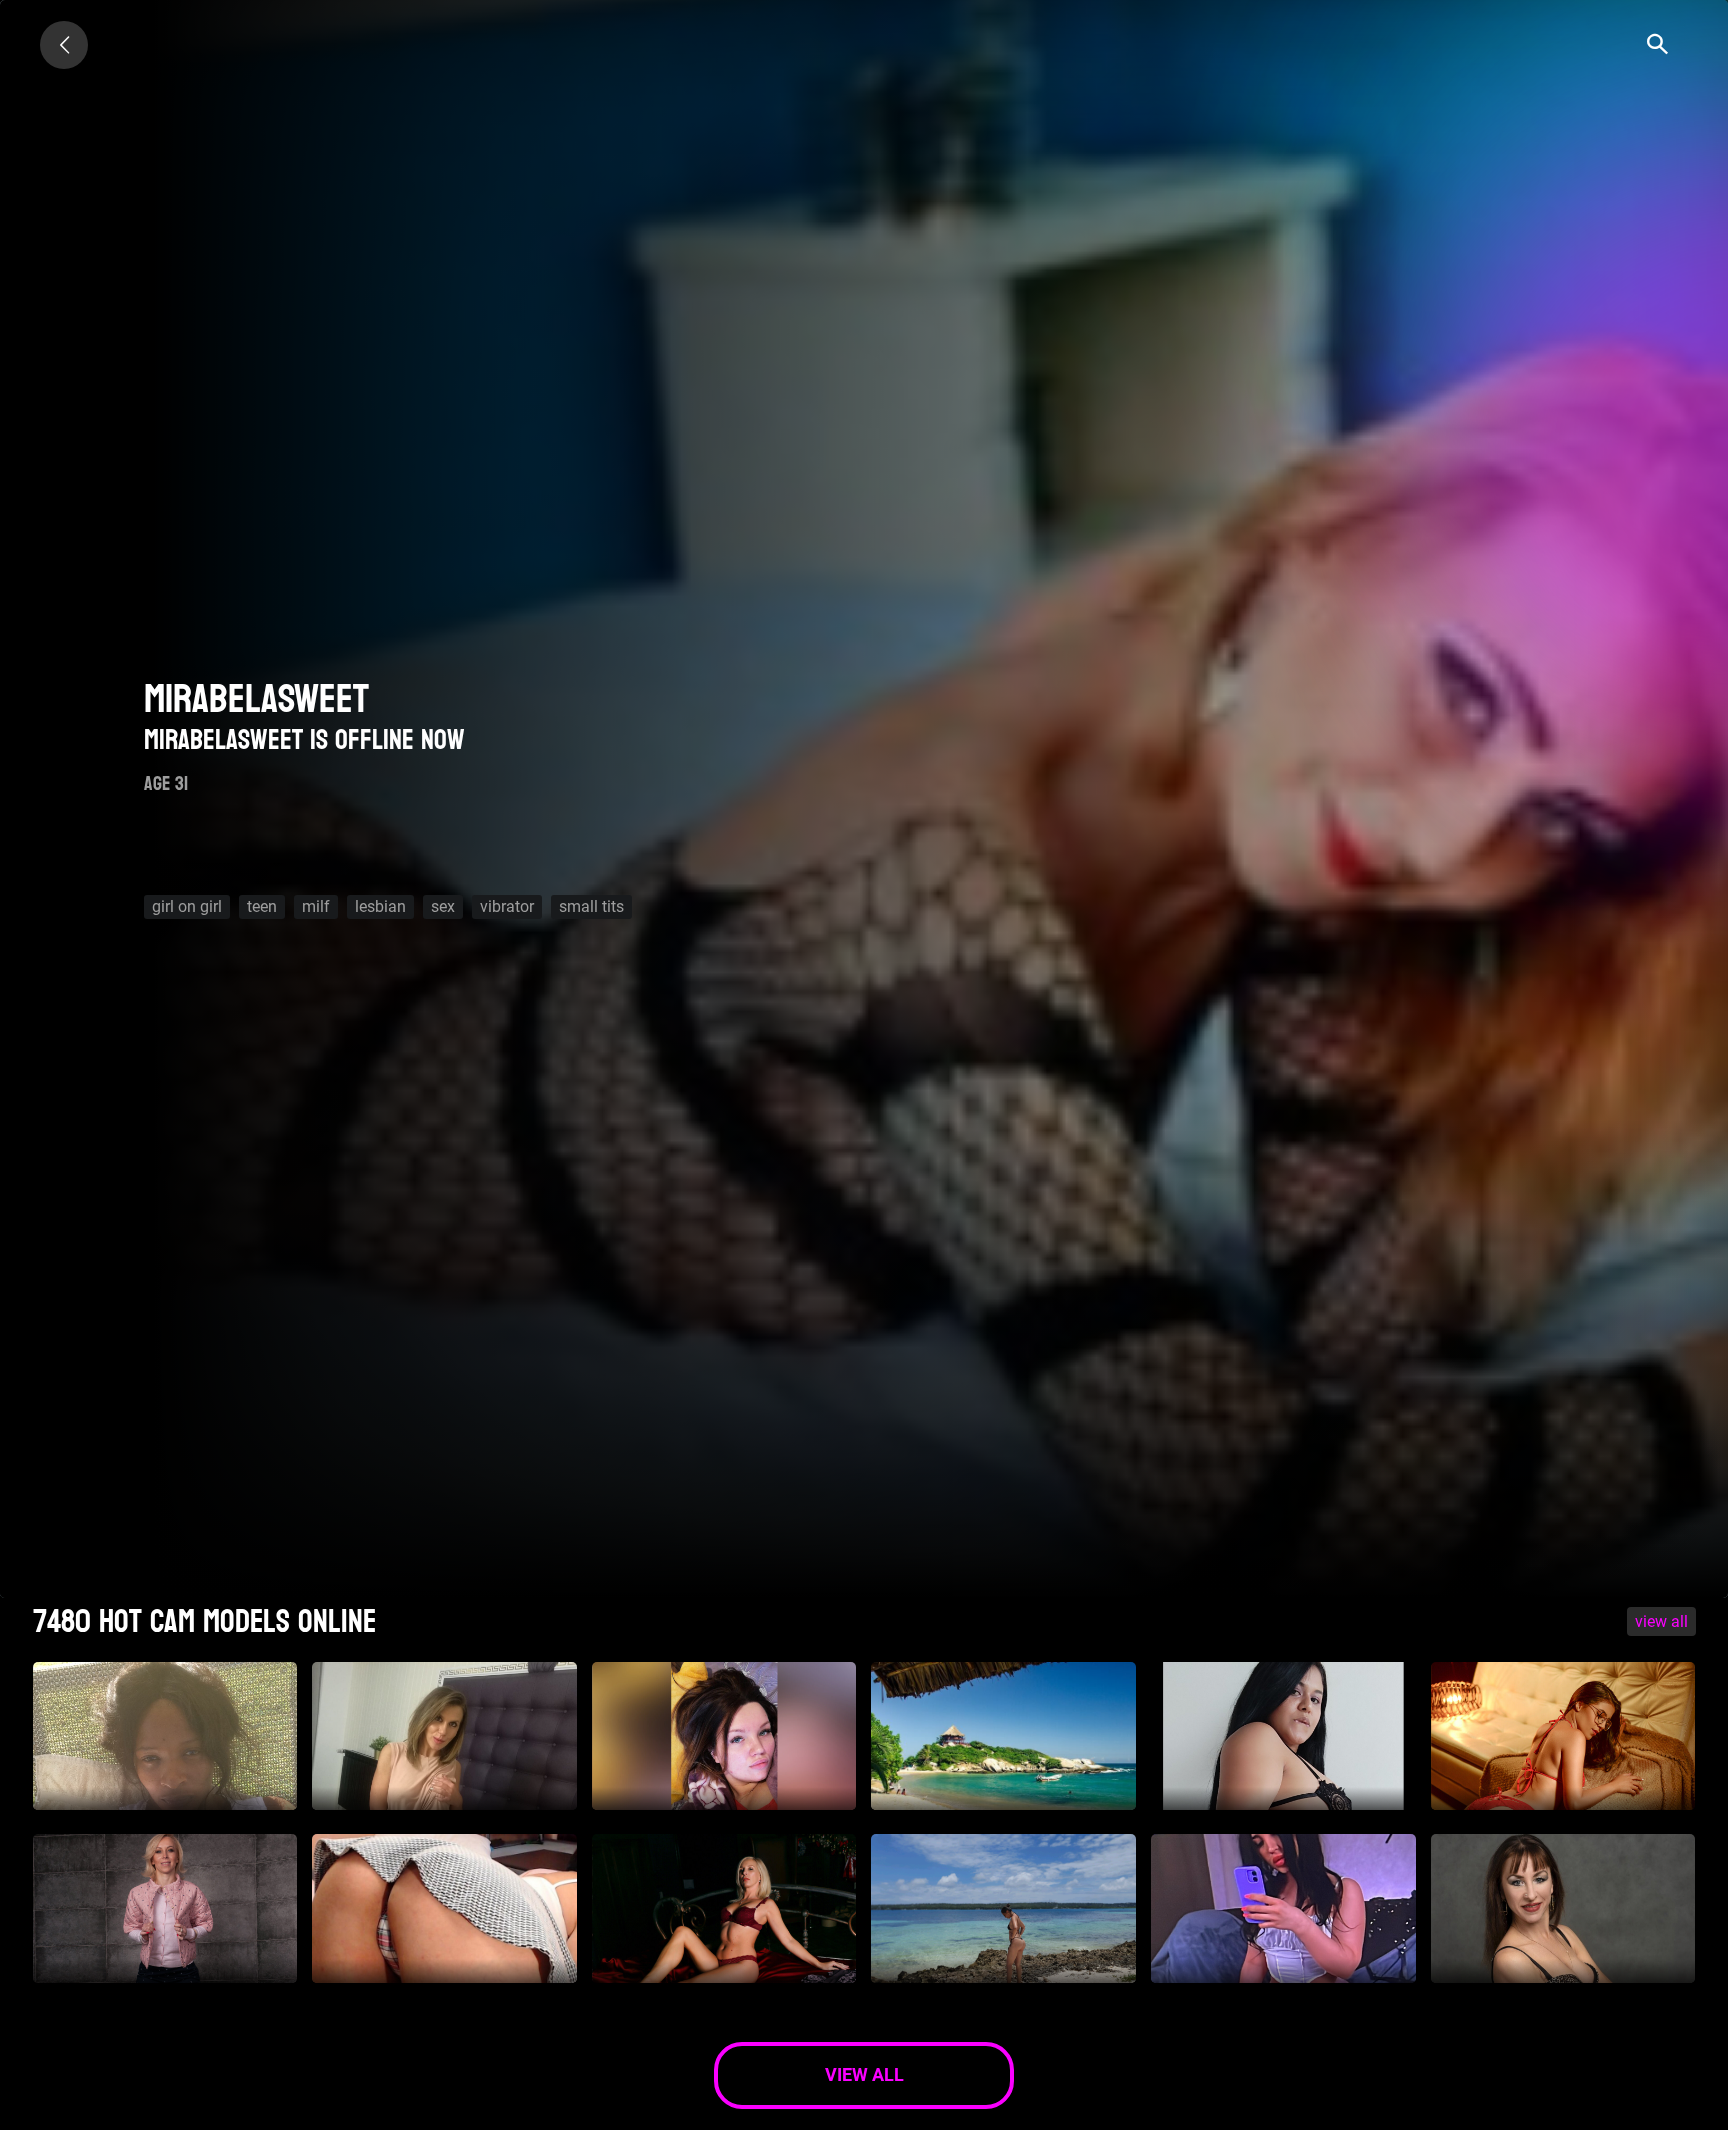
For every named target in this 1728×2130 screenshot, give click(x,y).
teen (262, 906)
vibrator (507, 906)
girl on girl (187, 906)
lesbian (380, 906)
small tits (591, 906)
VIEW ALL (1661, 1621)
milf (316, 906)
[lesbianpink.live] (64, 45)
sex (443, 906)
